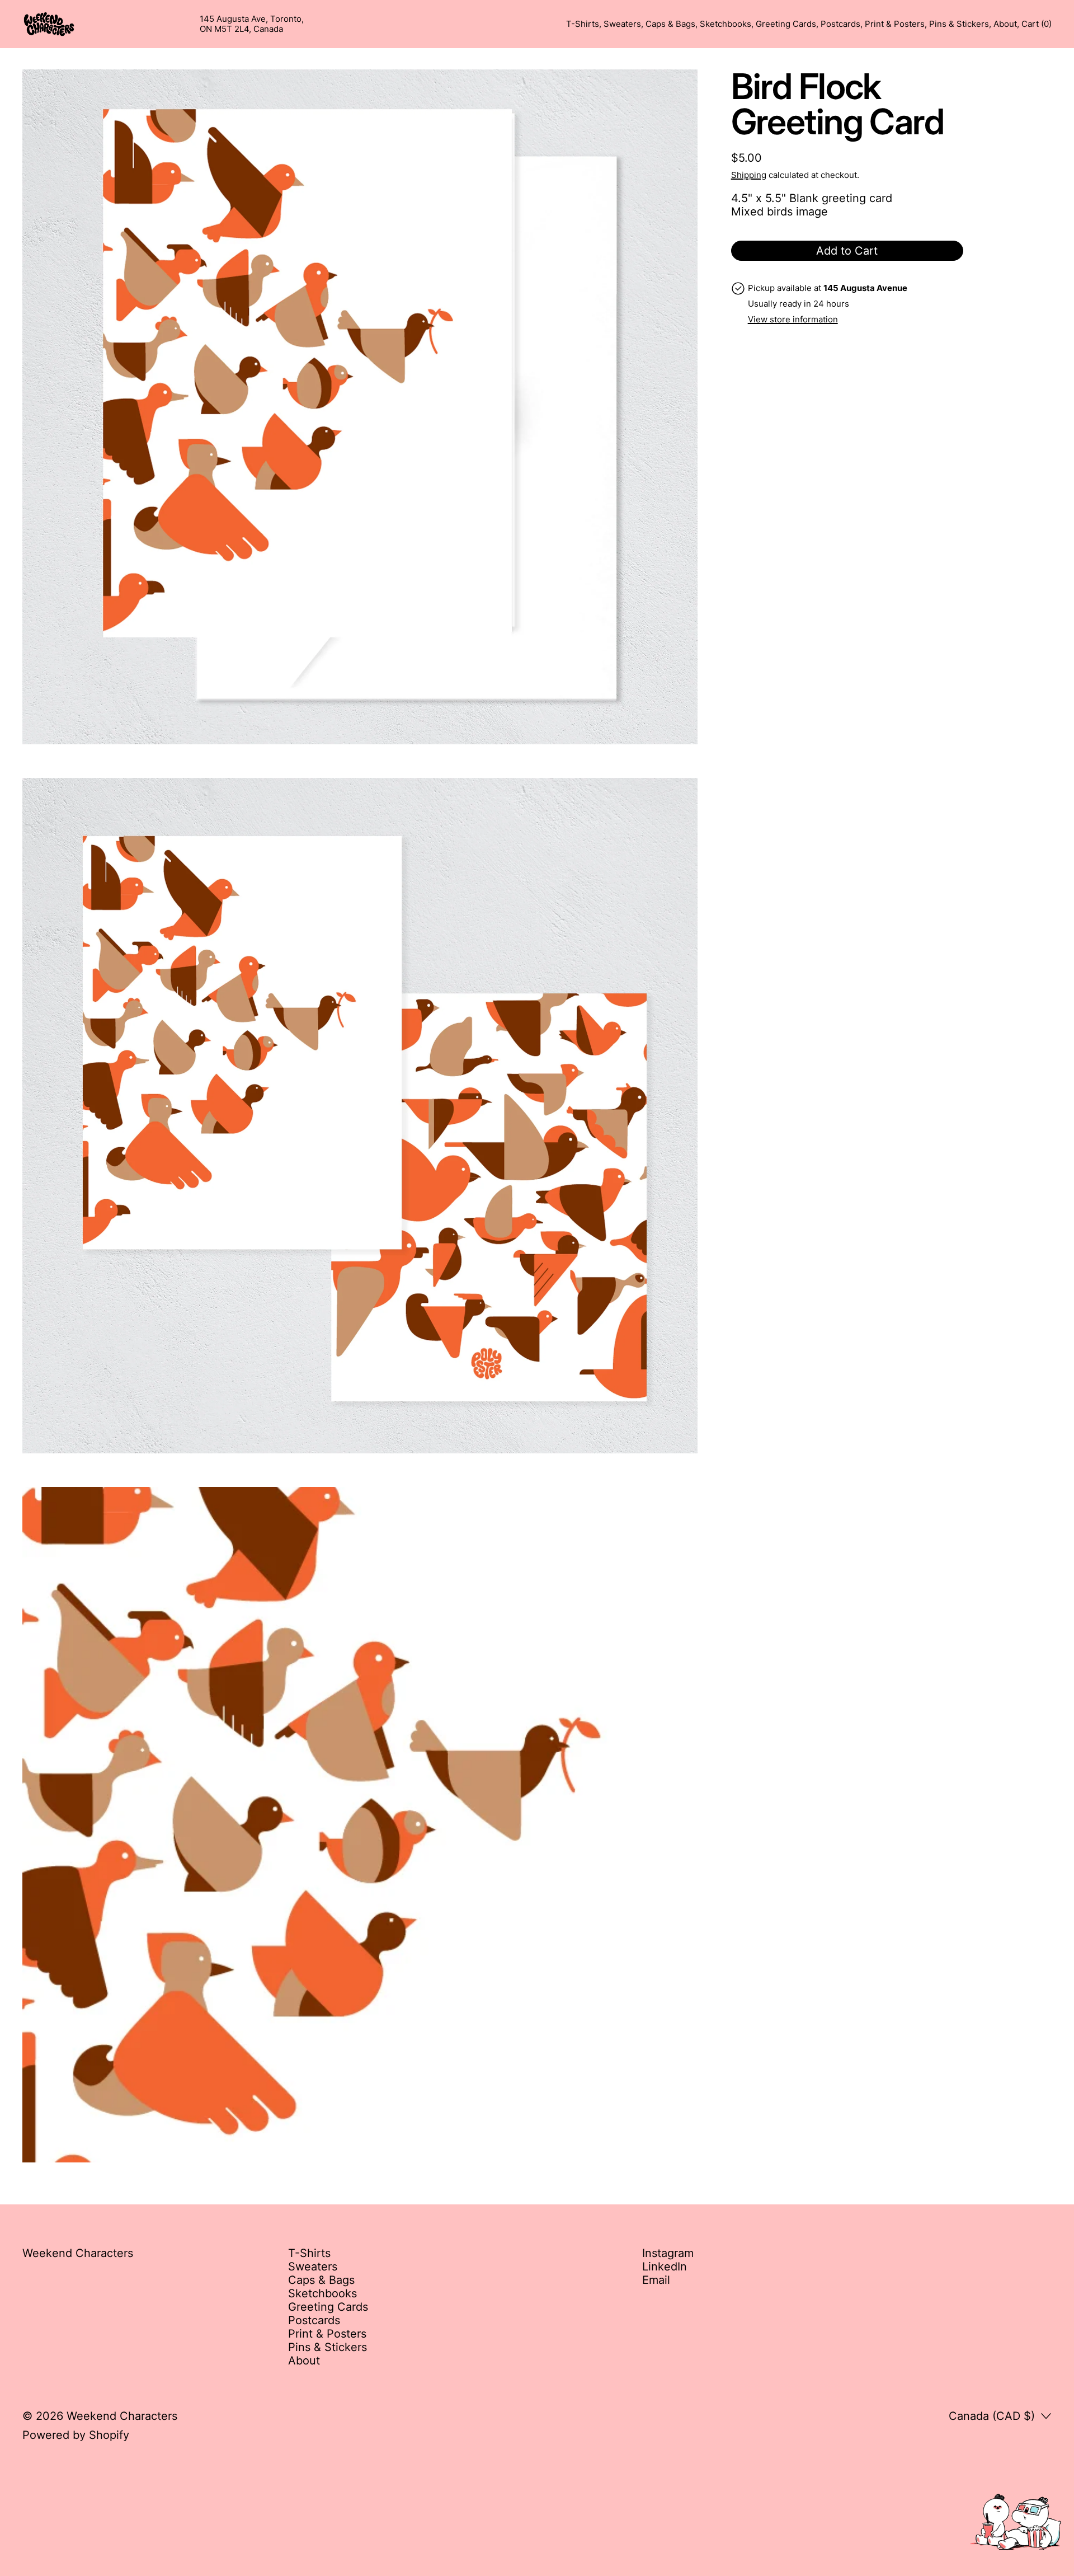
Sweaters (622, 24)
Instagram (668, 2253)
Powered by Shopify (76, 2435)
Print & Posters (895, 24)
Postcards (840, 24)
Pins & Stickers (959, 24)
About (1005, 24)
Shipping (749, 175)
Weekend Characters (122, 2416)
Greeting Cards (786, 24)
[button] (360, 407)
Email (656, 2280)
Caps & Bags (670, 24)
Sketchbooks (726, 24)
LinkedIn (665, 2267)
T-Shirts (583, 24)
